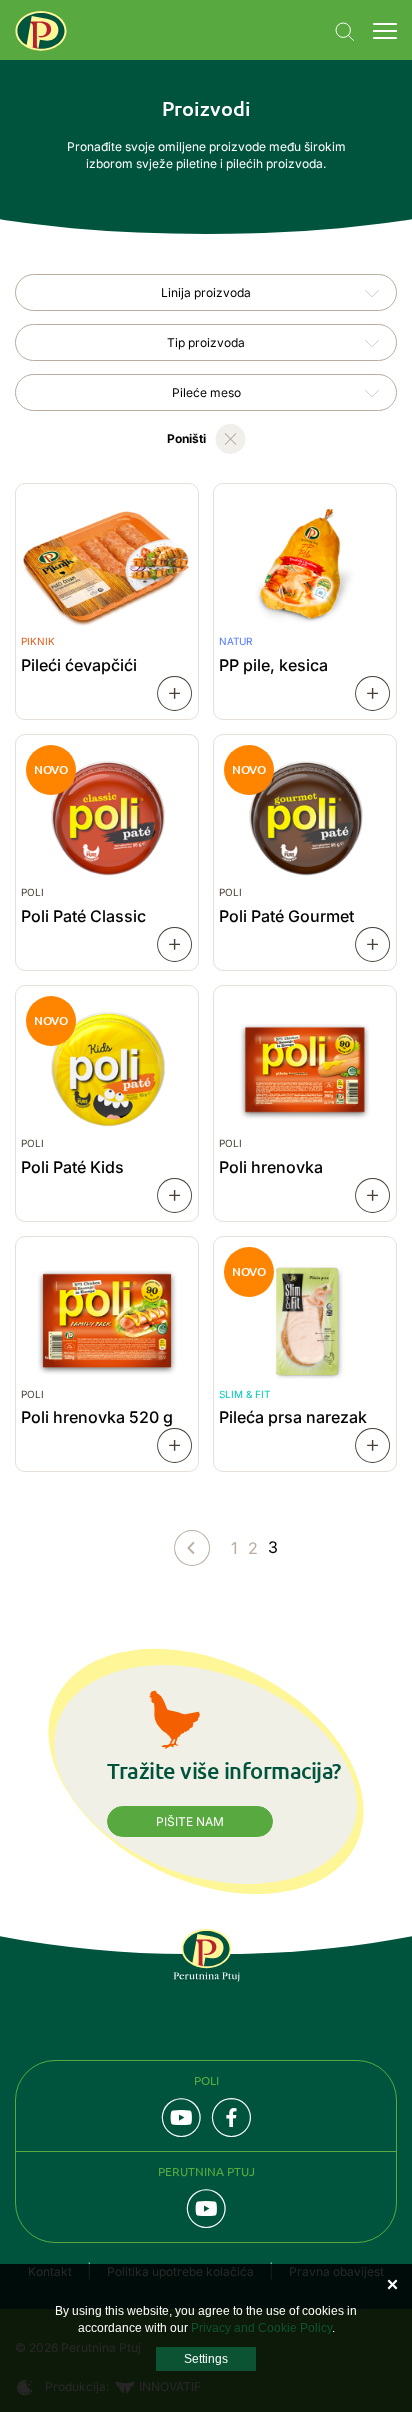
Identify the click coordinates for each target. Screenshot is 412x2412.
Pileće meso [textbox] (206, 392)
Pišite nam (190, 1821)
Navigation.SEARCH (345, 32)
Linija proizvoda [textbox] (206, 292)
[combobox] (206, 292)
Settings (206, 2359)
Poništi (186, 438)
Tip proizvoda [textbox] (206, 342)
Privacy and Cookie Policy (261, 2328)
